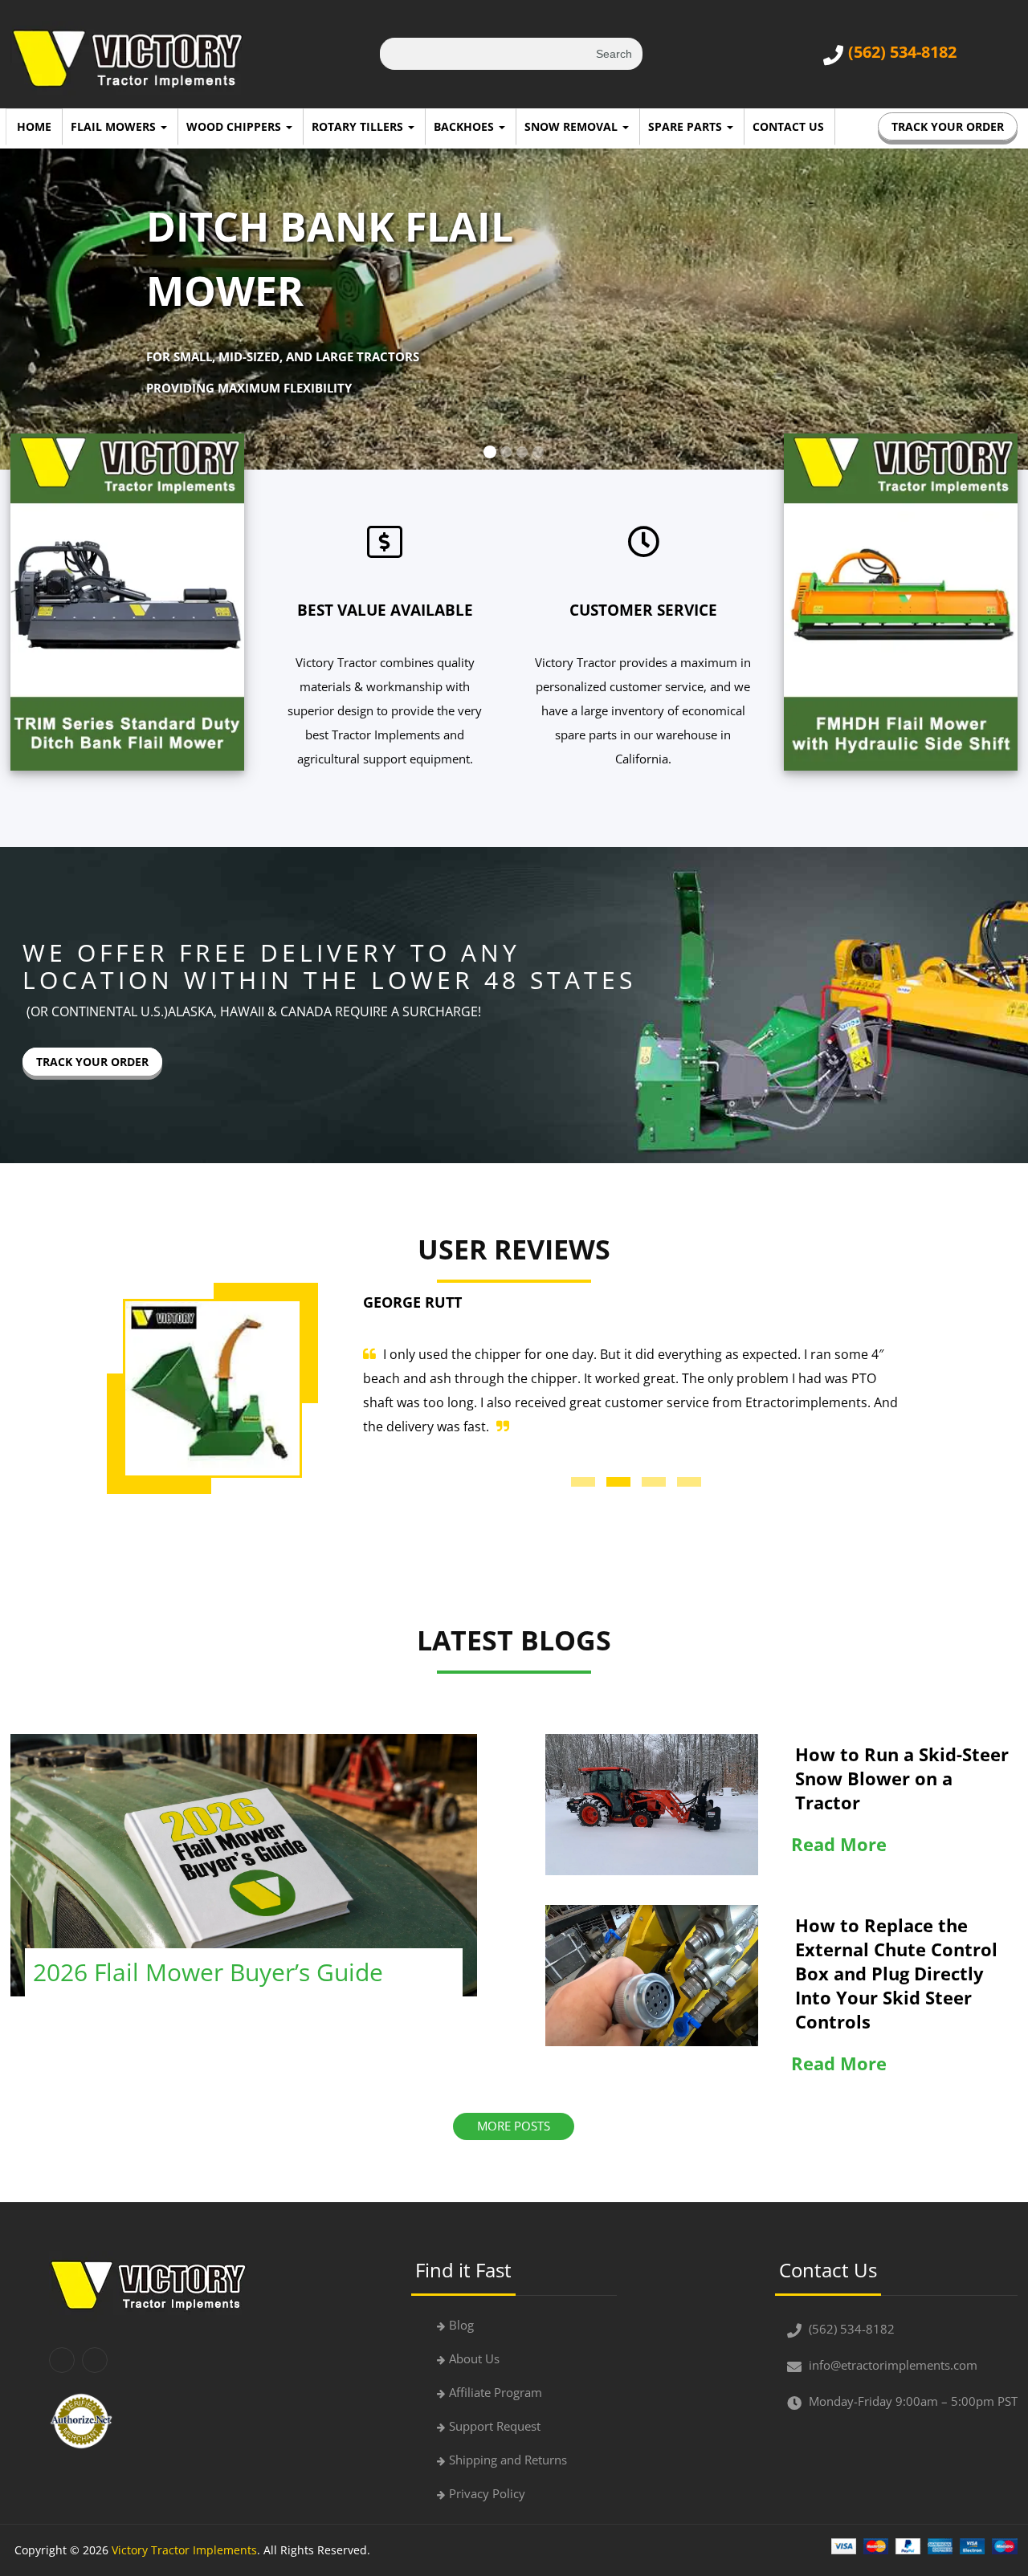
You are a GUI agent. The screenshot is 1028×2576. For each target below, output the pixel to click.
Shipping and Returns (508, 2460)
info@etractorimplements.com (893, 2365)
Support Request (495, 2426)
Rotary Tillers (359, 126)
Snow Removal (573, 126)
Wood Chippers (235, 126)
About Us (474, 2358)
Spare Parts (687, 126)
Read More (839, 1844)
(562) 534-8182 (902, 52)
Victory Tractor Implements (184, 2550)
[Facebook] (62, 2360)
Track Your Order (948, 126)
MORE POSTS (514, 2126)
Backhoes (465, 126)
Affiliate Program (496, 2392)
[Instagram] (95, 2360)
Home (34, 126)
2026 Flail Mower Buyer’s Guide (208, 1972)
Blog (461, 2325)
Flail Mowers (115, 126)
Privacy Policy (487, 2493)
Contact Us (788, 126)
